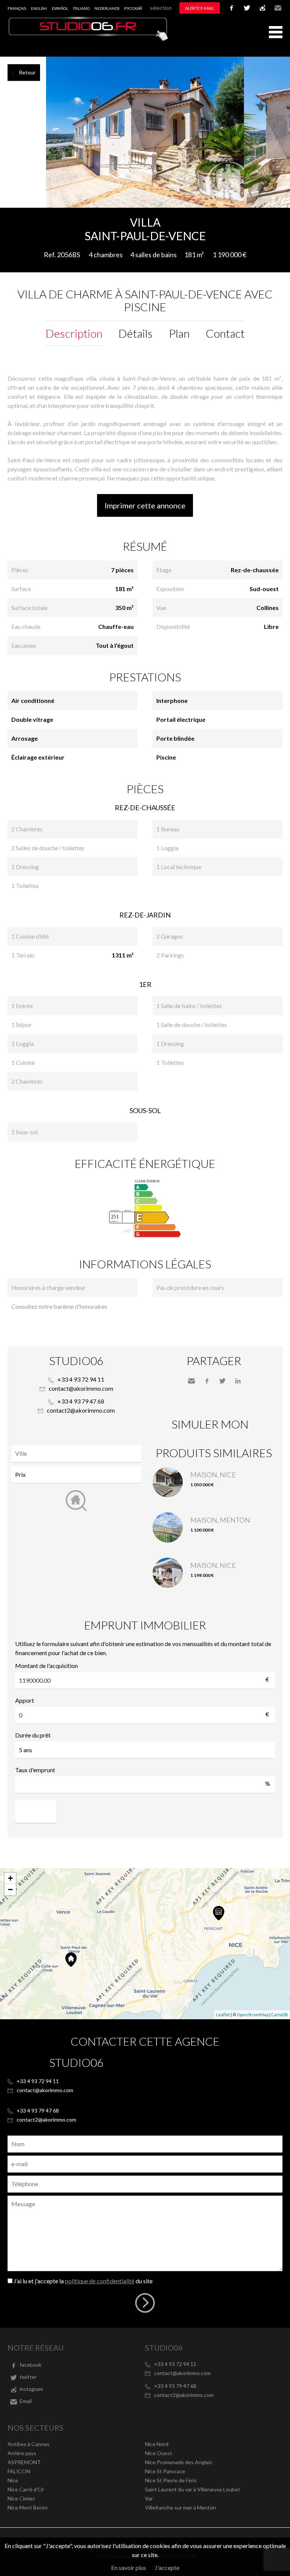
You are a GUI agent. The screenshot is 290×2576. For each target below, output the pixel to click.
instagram (262, 8)
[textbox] (78, 1453)
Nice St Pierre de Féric (171, 2480)
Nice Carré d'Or (26, 2489)
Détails (136, 333)
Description (74, 333)
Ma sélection (157, 8)
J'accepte (167, 2568)
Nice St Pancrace (165, 2471)
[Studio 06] (89, 39)
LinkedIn (238, 1381)
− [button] (10, 1890)
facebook (231, 8)
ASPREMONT (24, 2462)
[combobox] (76, 1454)
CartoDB (280, 2015)
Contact (225, 333)
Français (17, 8)
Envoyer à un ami (191, 1381)
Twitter (222, 1381)
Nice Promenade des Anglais (179, 2462)
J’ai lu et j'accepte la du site (83, 2281)
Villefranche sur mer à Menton (180, 2507)
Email (278, 8)
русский (133, 8)
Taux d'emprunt (35, 1770)
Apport (25, 1700)
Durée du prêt (33, 1735)
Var (149, 2498)
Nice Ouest (159, 2453)
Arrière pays (22, 2453)
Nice (13, 2480)
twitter (247, 8)
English (39, 8)
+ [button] (10, 1878)
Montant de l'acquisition (46, 1666)
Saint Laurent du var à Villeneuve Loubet (193, 2489)
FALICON (19, 2471)
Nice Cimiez (21, 2498)
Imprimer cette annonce (145, 505)
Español (60, 8)
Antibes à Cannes (29, 2444)
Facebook (207, 1381)
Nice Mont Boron (28, 2507)
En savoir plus (129, 2568)
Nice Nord (157, 2444)
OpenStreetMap (253, 2015)
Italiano (81, 8)
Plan (179, 333)
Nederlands (107, 8)
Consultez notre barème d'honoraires (59, 1306)
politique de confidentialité (100, 2281)
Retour (27, 72)
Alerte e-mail (200, 8)
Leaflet (223, 2015)
